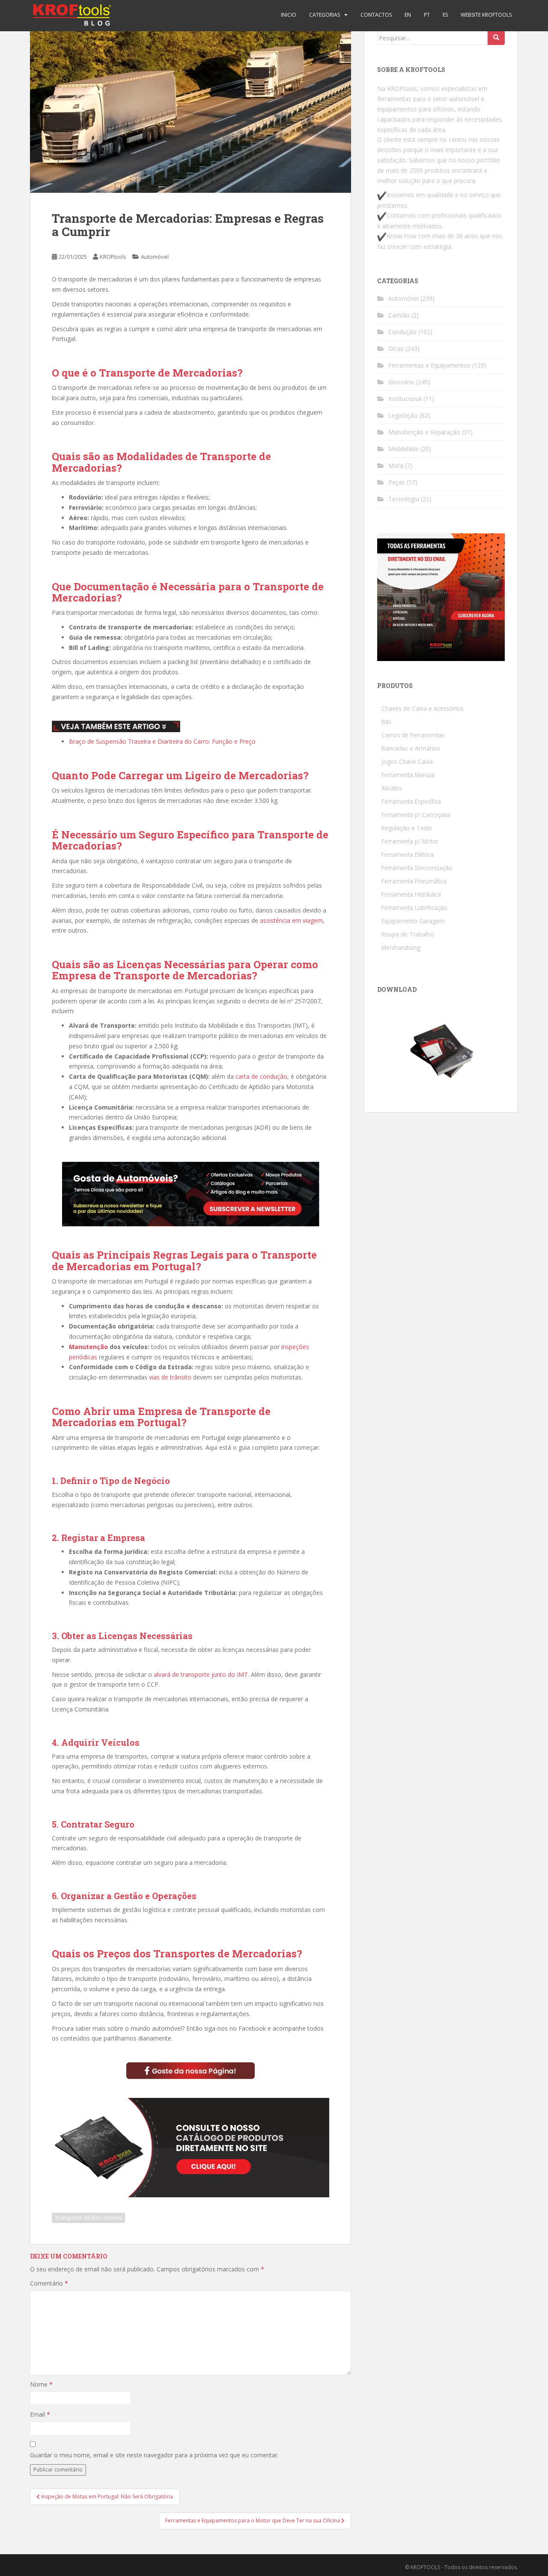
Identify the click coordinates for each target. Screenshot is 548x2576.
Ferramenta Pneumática (414, 881)
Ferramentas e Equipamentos (429, 365)
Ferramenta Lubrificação (414, 908)
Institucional (405, 399)
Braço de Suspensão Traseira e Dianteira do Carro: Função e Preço (162, 741)
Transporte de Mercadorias (88, 2218)
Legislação (403, 415)
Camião (399, 315)
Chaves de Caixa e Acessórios (423, 708)
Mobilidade (404, 449)
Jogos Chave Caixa (407, 761)
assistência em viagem (291, 920)
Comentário (49, 2283)
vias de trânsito (170, 1377)
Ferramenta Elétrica (408, 854)
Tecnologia (404, 499)
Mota (396, 465)
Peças (397, 482)
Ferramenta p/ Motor (410, 841)
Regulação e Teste (407, 828)
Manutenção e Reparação (424, 432)
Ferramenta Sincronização (417, 868)
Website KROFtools (486, 15)
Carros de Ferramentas (413, 735)
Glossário (401, 382)
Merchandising (401, 947)
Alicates (392, 788)
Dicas (396, 349)
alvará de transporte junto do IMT (201, 1674)
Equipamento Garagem (413, 921)
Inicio (289, 15)
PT (427, 15)
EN (408, 15)
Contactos (376, 15)
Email (40, 2414)
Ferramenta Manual (408, 775)
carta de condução (261, 1076)
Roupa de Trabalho (408, 934)
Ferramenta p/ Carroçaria (416, 815)
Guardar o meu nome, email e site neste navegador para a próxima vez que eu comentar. (154, 2455)
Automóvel (155, 257)
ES (445, 15)
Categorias (325, 15)
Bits (386, 722)
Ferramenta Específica (411, 801)
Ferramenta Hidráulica (411, 894)
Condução (402, 332)
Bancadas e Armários (411, 748)
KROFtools (113, 257)
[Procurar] (496, 38)
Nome (41, 2384)
